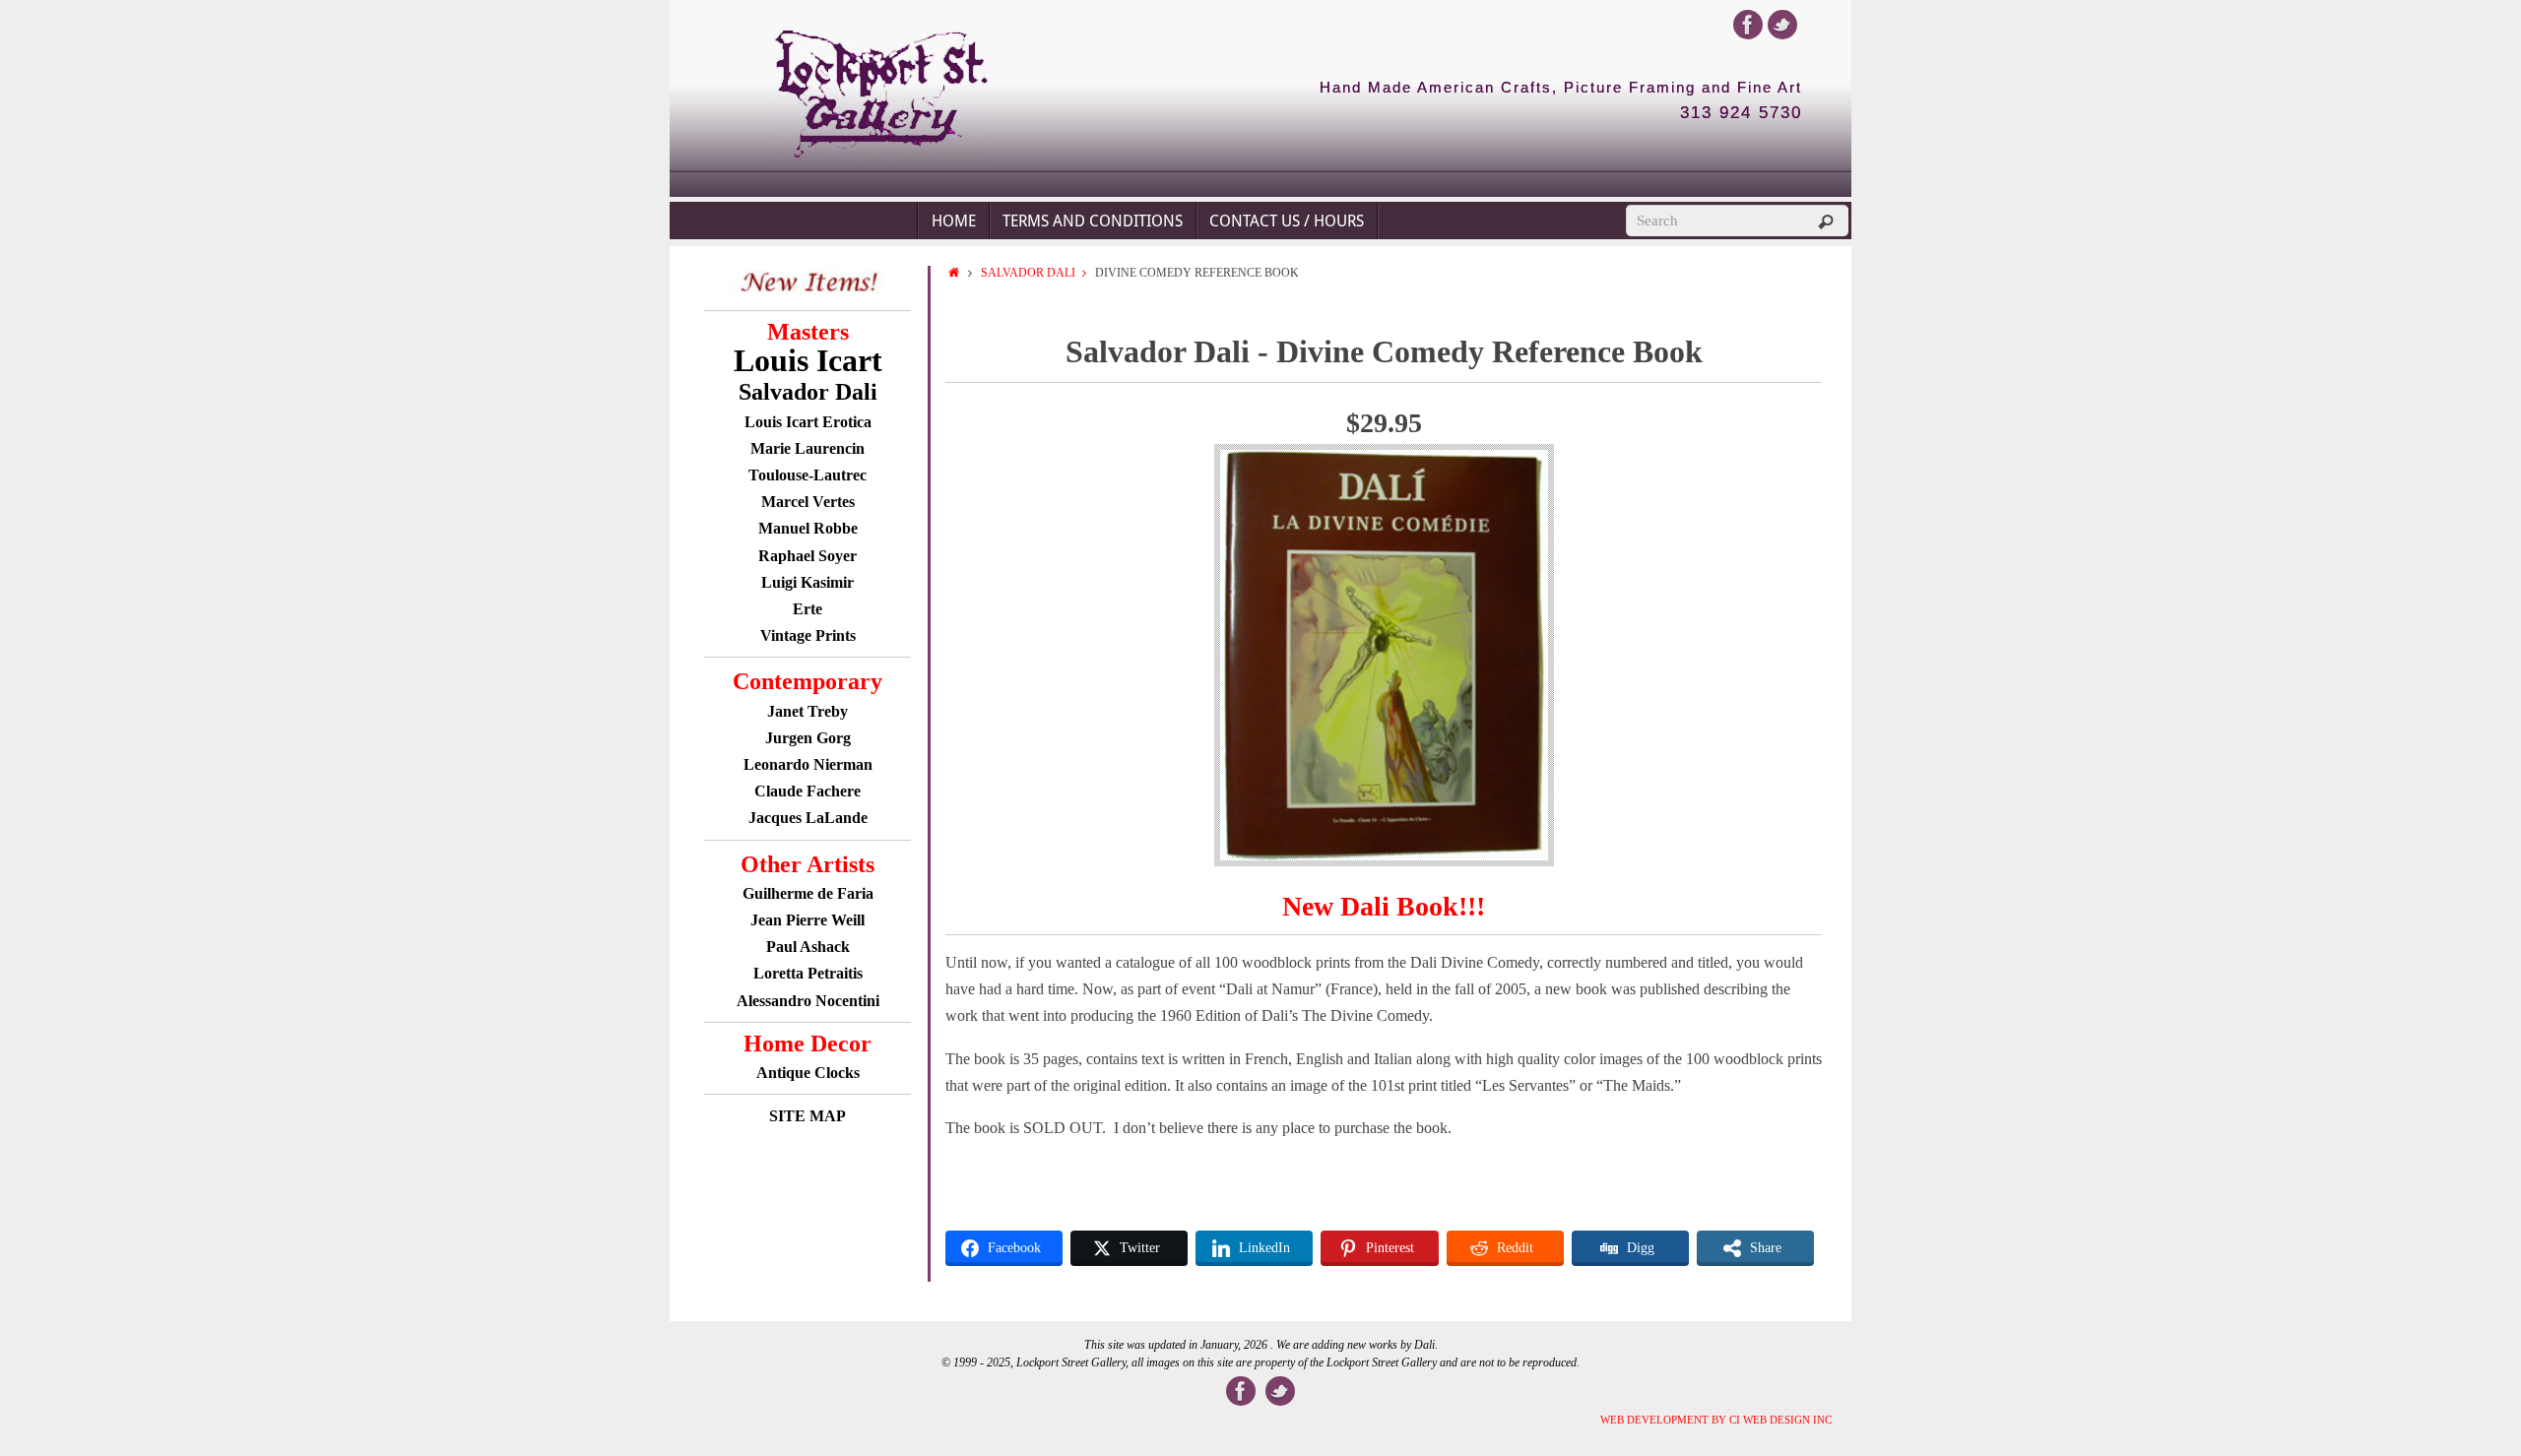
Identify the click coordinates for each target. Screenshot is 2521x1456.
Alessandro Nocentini (808, 1001)
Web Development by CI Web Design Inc (1716, 1420)
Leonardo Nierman (808, 764)
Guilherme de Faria (808, 893)
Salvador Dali (1028, 273)
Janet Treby (808, 711)
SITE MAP (808, 1116)
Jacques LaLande (808, 818)
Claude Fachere (808, 791)
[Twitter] (1782, 25)
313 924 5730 (1741, 113)
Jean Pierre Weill (808, 920)
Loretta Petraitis (808, 973)
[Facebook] (1748, 25)
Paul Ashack (808, 947)
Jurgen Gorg (808, 738)
